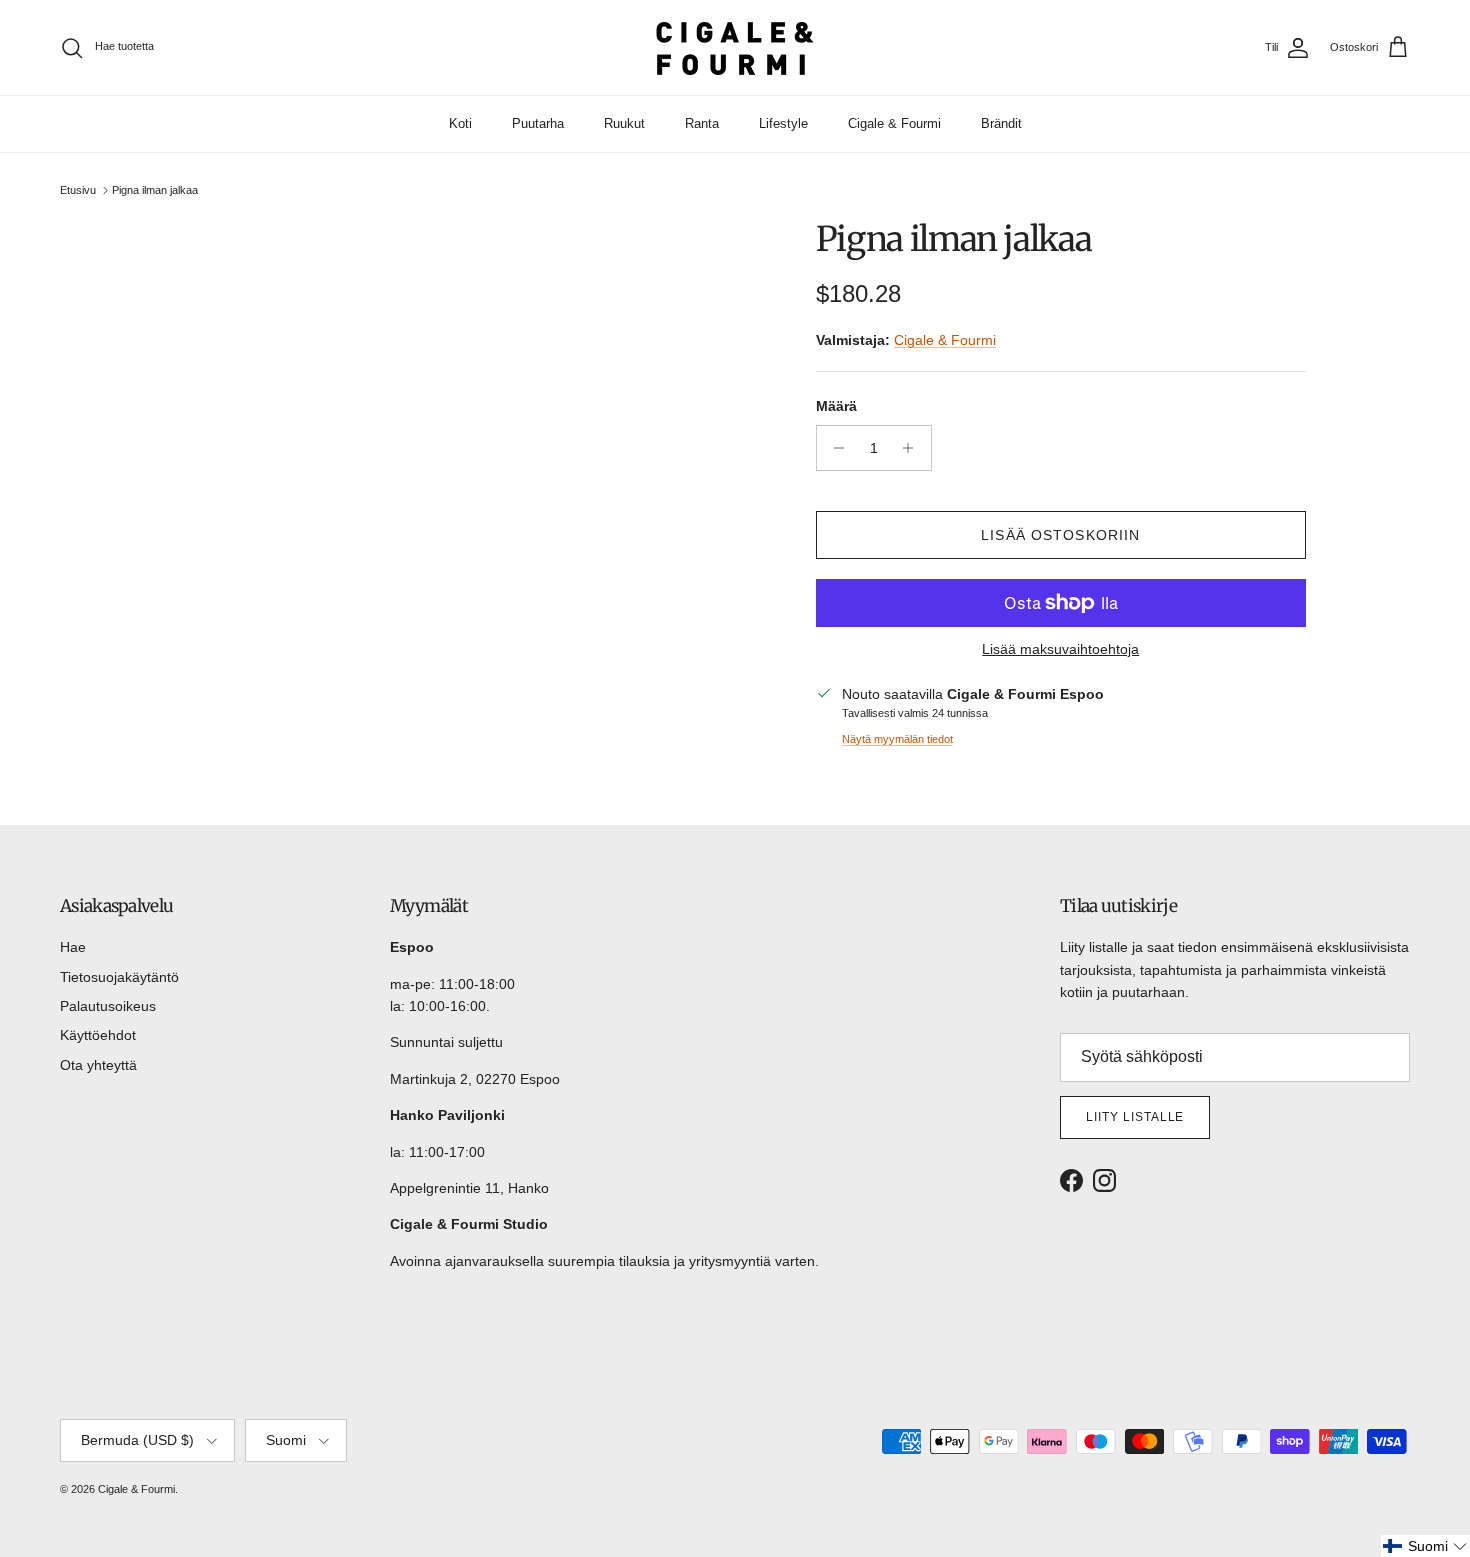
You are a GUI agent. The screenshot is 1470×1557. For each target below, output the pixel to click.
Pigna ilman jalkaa (155, 190)
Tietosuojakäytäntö (119, 977)
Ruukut (624, 123)
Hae (73, 947)
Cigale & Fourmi (894, 123)
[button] (1425, 1546)
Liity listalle (1135, 1117)
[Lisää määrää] (913, 448)
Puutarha (538, 123)
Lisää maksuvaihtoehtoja (1060, 649)
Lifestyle (783, 123)
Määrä (836, 406)
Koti (460, 123)
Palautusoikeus (108, 1006)
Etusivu (78, 190)
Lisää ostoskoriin (1060, 535)
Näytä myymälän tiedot (897, 739)
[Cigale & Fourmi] (735, 47)
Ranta (702, 123)
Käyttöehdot (98, 1035)
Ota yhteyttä (98, 1065)
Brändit (1001, 123)
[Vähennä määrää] (834, 448)
